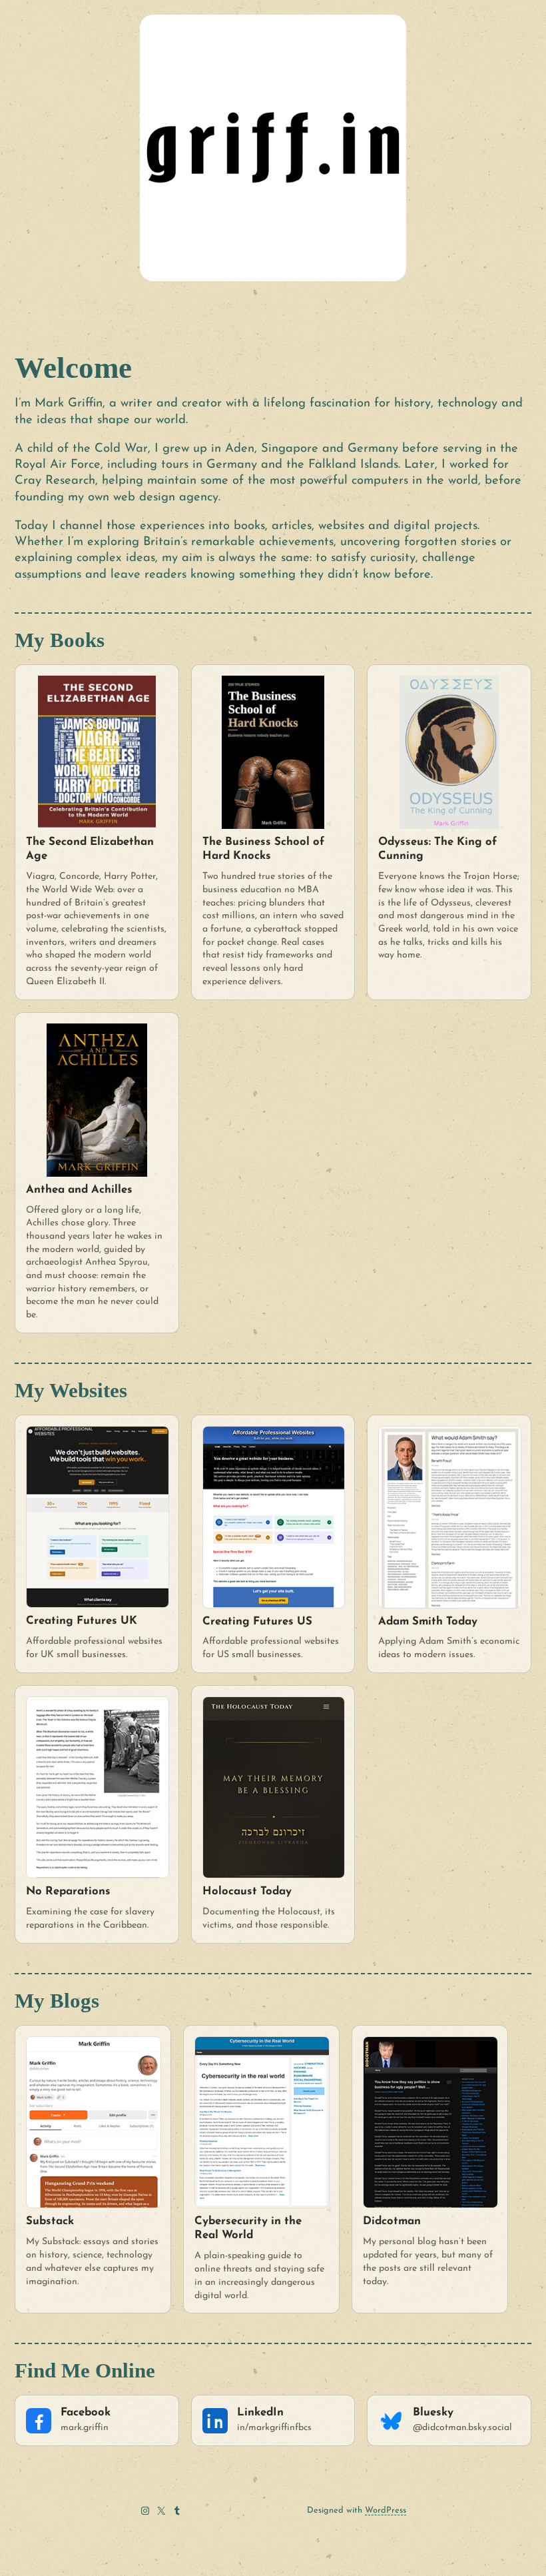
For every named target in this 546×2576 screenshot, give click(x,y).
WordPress (386, 2510)
